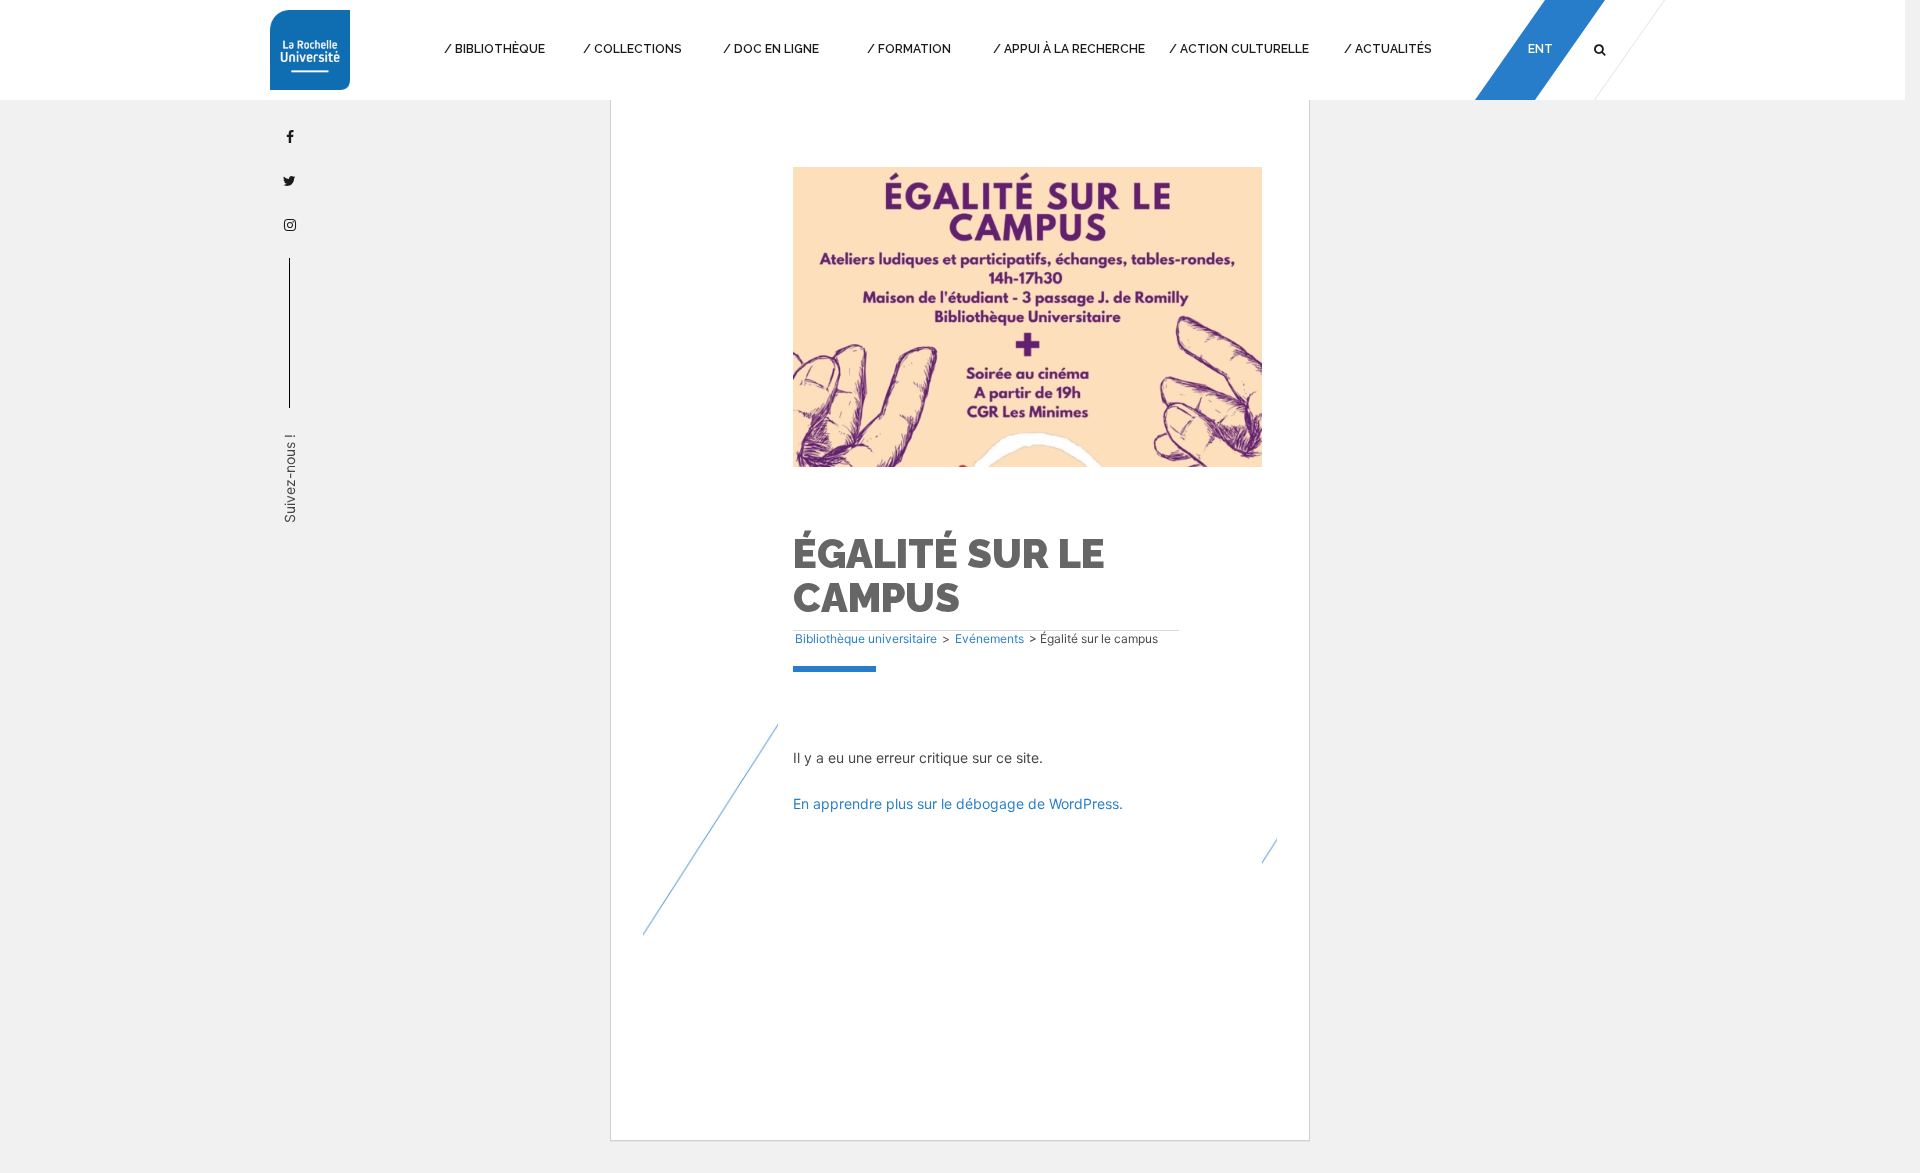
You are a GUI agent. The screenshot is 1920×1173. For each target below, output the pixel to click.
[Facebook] (290, 136)
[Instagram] (290, 224)
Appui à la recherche (1074, 49)
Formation (914, 49)
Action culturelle (1244, 49)
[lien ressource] (1027, 322)
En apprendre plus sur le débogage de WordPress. (958, 803)
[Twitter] (289, 180)
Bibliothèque (500, 49)
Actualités (1393, 49)
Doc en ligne (776, 49)
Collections (638, 49)
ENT (1539, 49)
